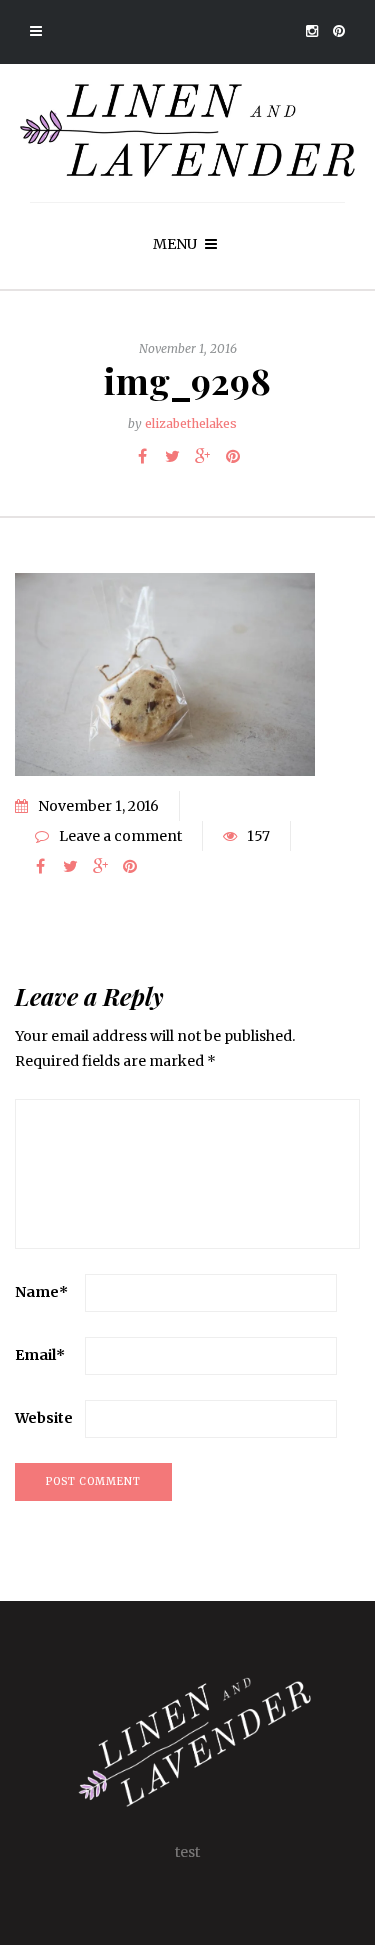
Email (40, 1355)
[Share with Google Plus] (203, 456)
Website (44, 1418)
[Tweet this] (173, 456)
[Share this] (143, 456)
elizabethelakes (191, 423)
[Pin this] (233, 456)
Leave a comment (120, 836)
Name (41, 1292)
